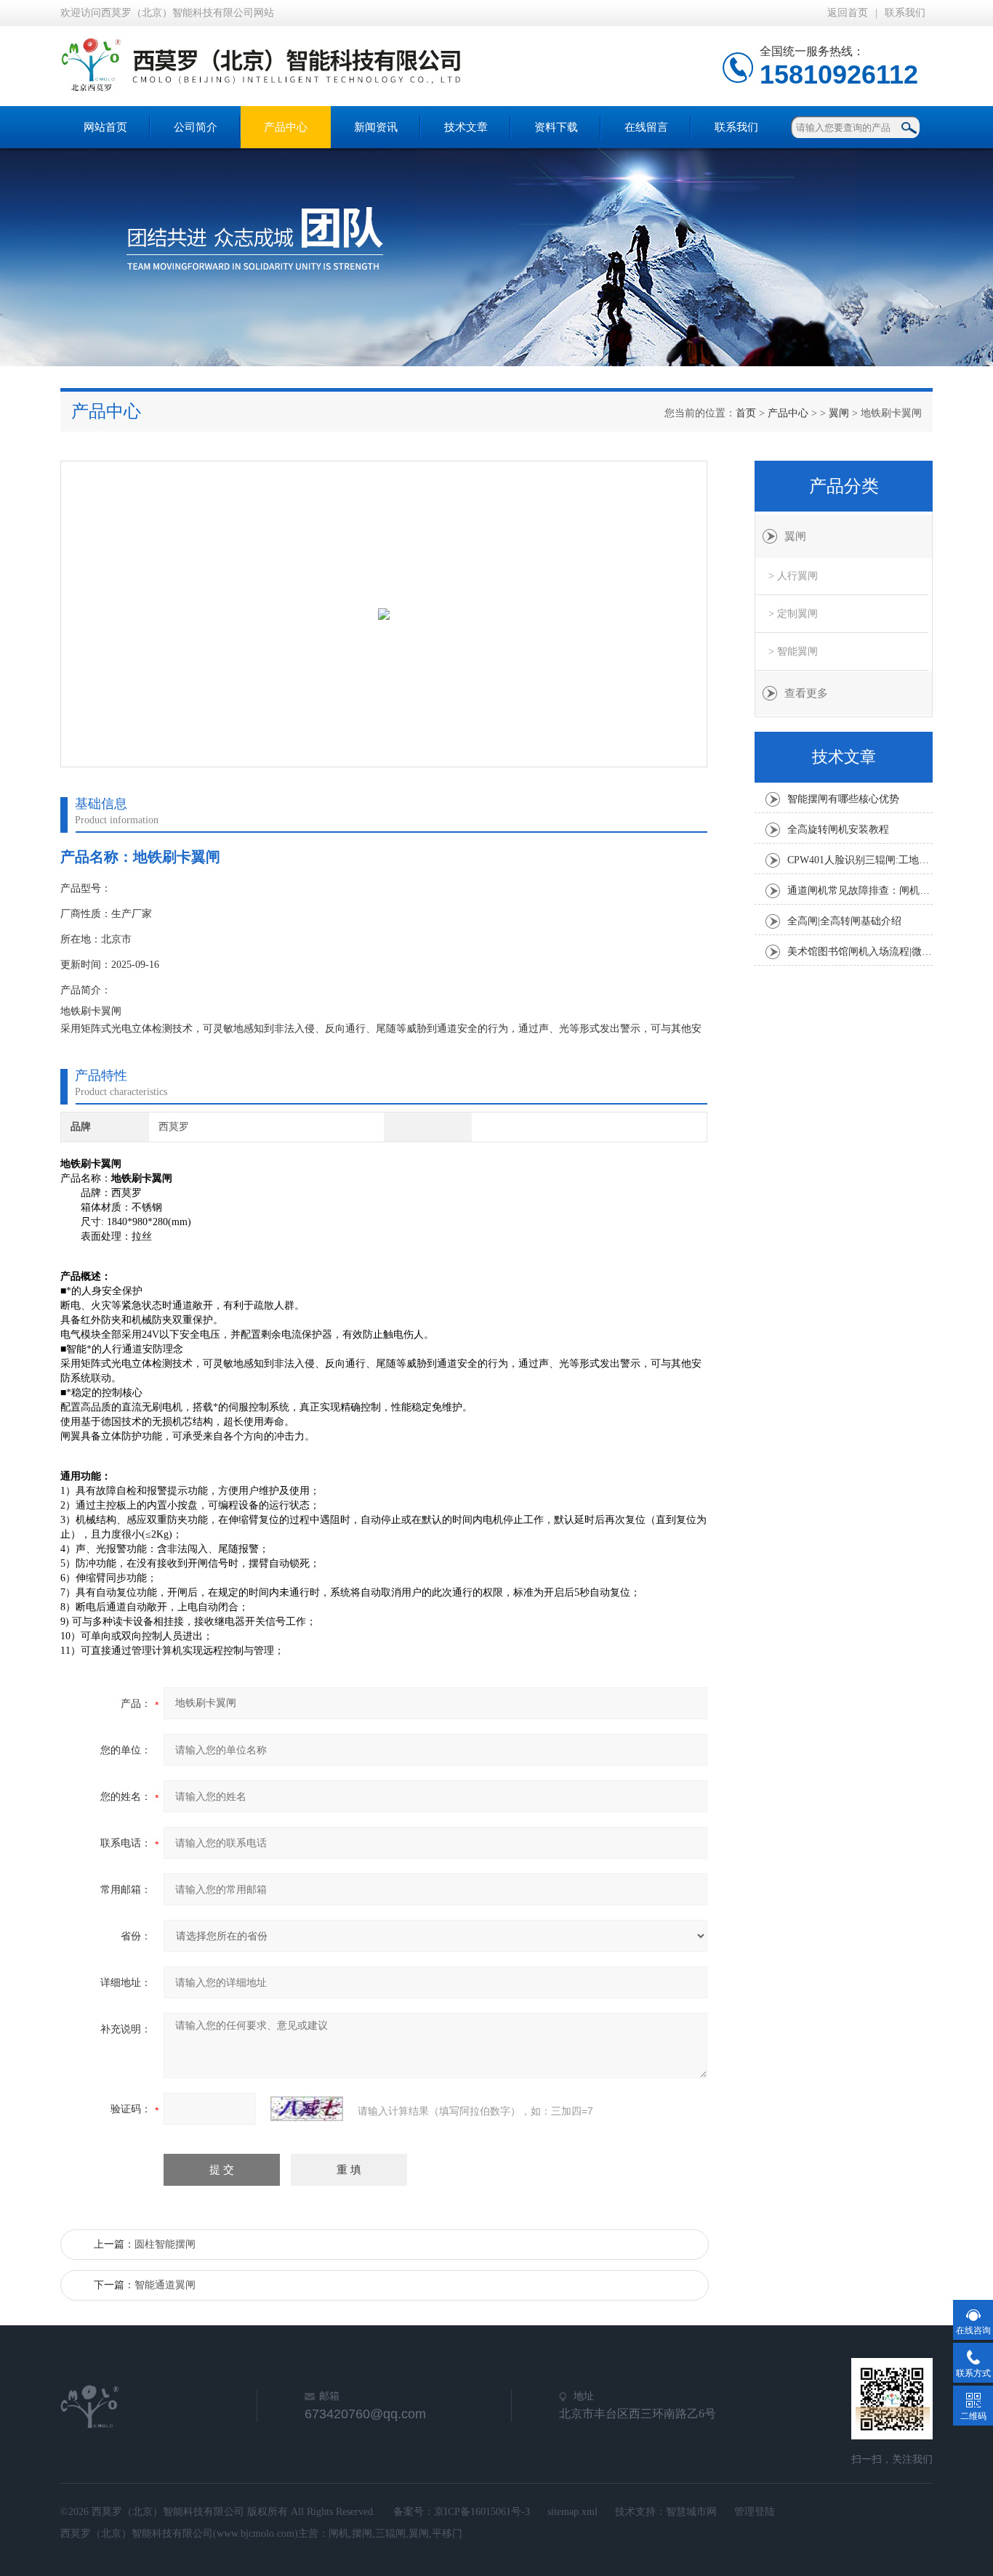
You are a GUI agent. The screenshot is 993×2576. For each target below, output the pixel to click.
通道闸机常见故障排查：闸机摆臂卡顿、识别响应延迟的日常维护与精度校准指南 (860, 891)
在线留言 (646, 127)
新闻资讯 (376, 127)
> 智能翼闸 (793, 651)
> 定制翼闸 (793, 614)
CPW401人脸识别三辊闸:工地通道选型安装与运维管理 (860, 860)
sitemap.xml (572, 2512)
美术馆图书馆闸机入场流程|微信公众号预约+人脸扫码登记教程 (860, 952)
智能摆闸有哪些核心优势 (843, 799)
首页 (746, 413)
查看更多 (806, 693)
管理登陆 (755, 2512)
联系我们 (905, 13)
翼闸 (839, 413)
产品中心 (286, 127)
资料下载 (556, 127)
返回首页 (848, 13)
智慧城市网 (691, 2512)
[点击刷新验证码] (307, 2109)
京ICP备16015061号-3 (482, 2512)
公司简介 (196, 127)
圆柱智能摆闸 (165, 2244)
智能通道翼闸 (165, 2285)
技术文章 (466, 127)
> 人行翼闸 (793, 576)
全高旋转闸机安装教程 (838, 829)
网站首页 (105, 127)
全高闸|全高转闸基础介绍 (844, 921)
